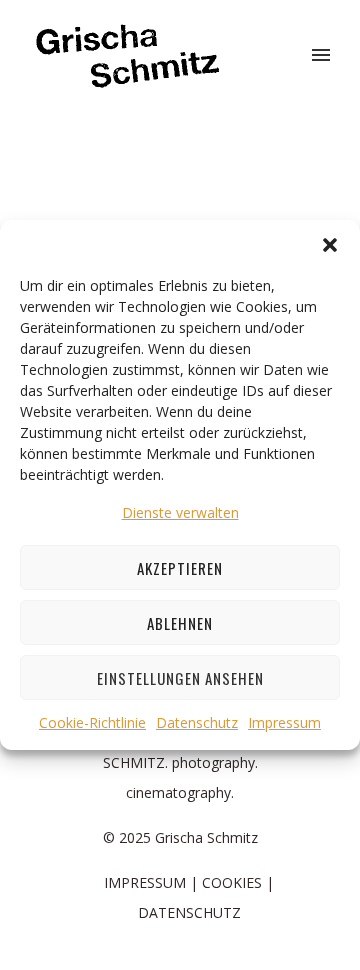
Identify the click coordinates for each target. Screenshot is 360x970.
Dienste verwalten (180, 512)
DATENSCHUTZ (189, 912)
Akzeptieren (180, 568)
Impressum (284, 722)
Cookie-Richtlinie (92, 722)
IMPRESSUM (145, 882)
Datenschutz (197, 722)
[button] (330, 245)
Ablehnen (180, 623)
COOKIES (232, 882)
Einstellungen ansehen (180, 678)
